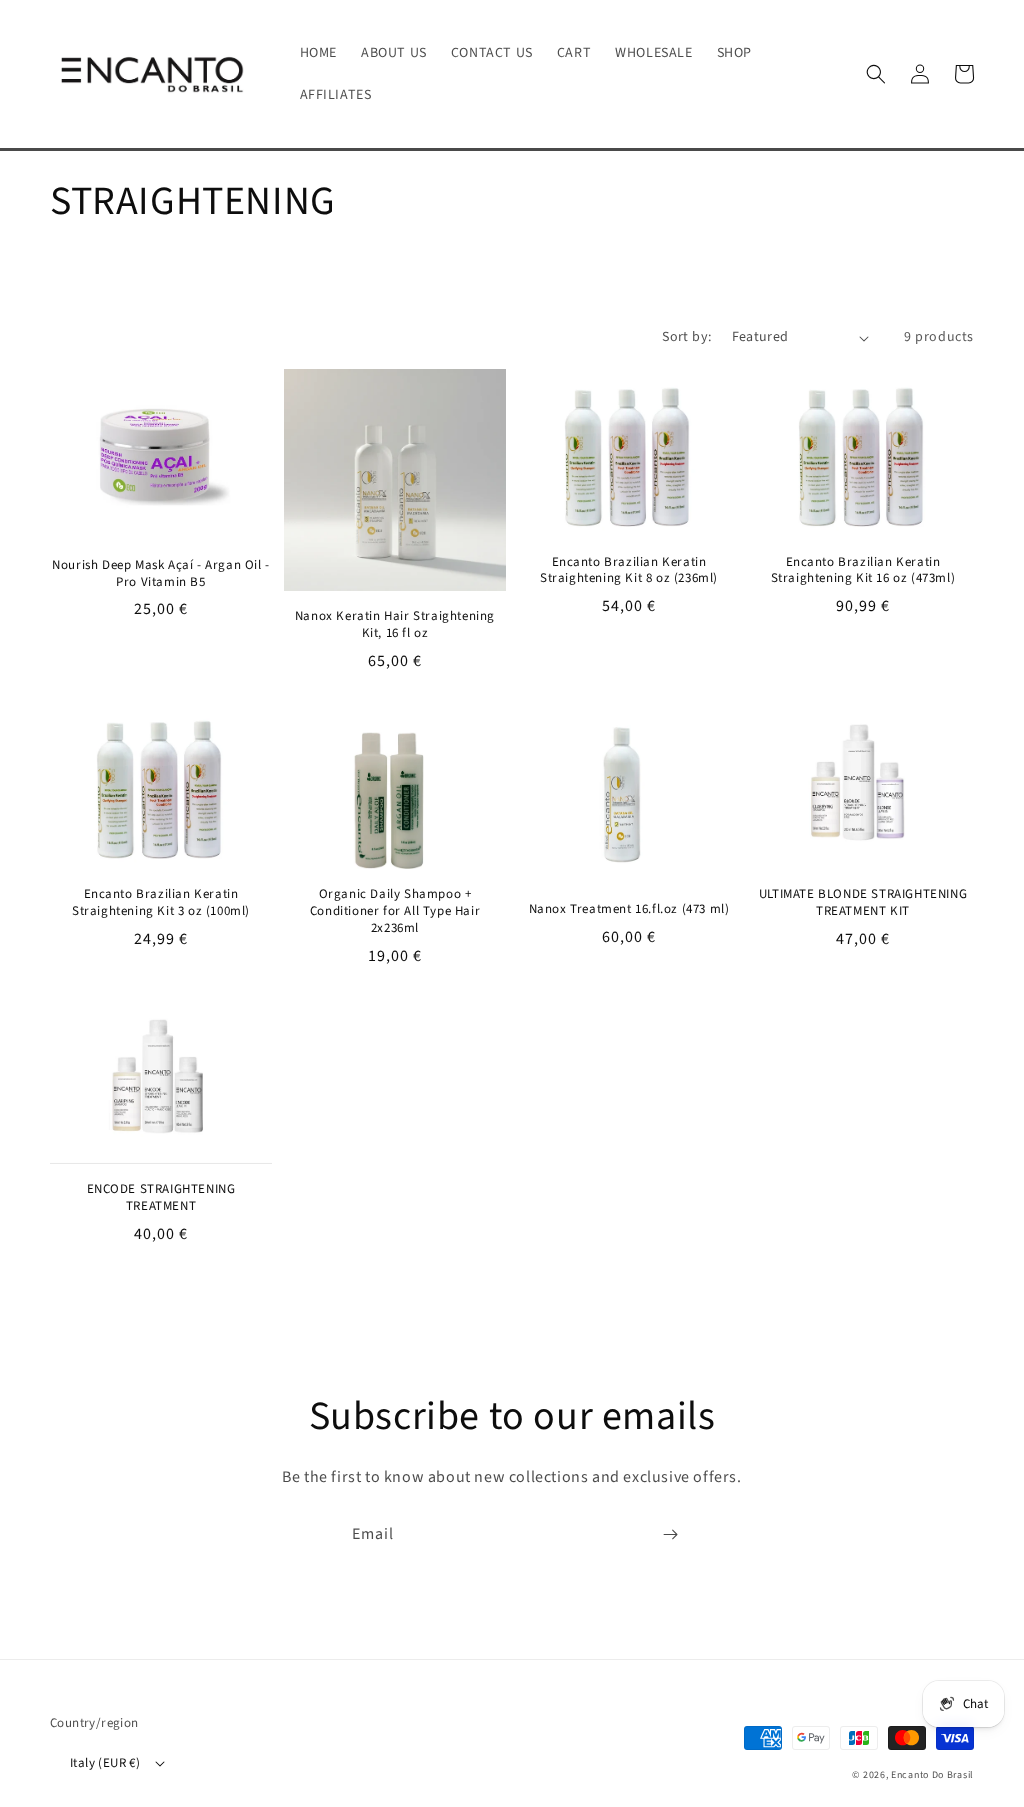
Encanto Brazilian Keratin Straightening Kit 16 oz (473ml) (863, 571)
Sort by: (686, 337)
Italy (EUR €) (105, 1763)
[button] (876, 74)
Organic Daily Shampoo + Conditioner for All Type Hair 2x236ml (395, 911)
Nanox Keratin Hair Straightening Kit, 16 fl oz (395, 625)
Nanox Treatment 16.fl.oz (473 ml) (629, 909)
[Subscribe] (670, 1534)
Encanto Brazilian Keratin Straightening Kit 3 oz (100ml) (161, 903)
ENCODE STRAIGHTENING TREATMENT (161, 1198)
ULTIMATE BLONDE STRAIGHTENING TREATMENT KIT (863, 903)
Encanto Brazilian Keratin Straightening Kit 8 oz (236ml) (629, 571)
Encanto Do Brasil (932, 1775)
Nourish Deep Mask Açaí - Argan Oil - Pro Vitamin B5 (161, 574)
